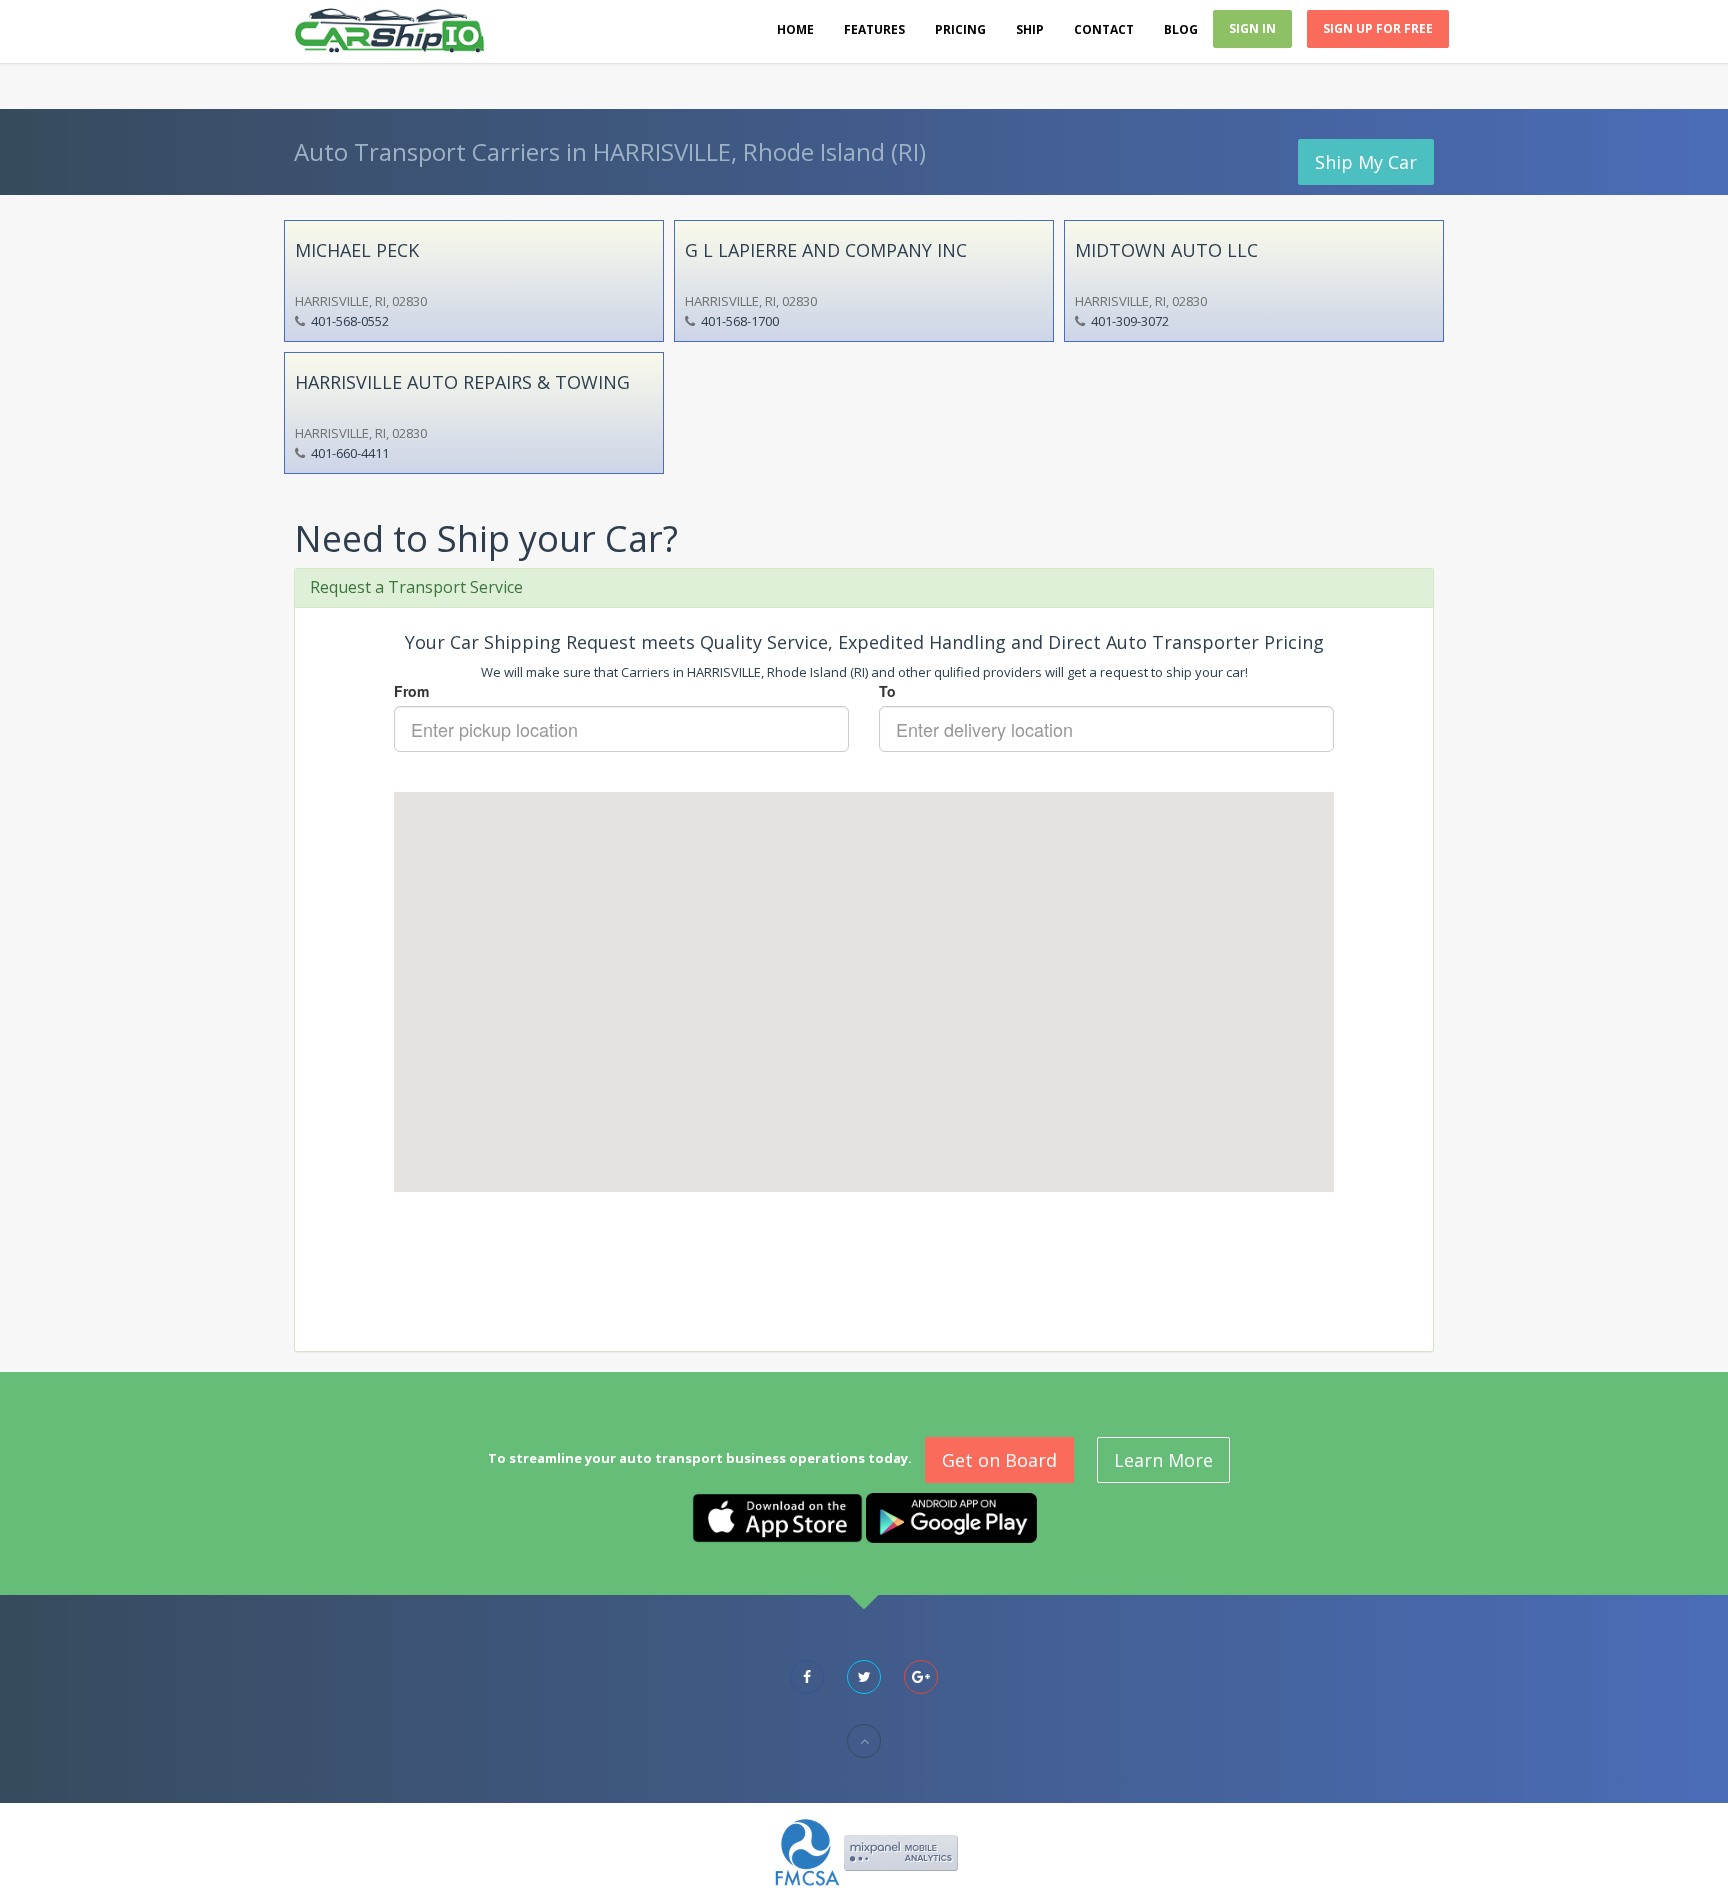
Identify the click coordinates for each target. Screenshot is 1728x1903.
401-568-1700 (740, 321)
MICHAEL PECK (357, 250)
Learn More (1163, 1460)
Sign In (1252, 28)
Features (874, 29)
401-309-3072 (1130, 321)
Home (795, 29)
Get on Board (999, 1460)
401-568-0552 (350, 321)
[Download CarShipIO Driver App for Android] (951, 1516)
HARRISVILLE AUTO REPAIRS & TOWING (462, 382)
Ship (1030, 29)
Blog (1181, 29)
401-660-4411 (350, 453)
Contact (1104, 29)
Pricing (960, 29)
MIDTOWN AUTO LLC (1166, 250)
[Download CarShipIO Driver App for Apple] (777, 1516)
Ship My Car (1366, 162)
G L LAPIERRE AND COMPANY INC (826, 250)
